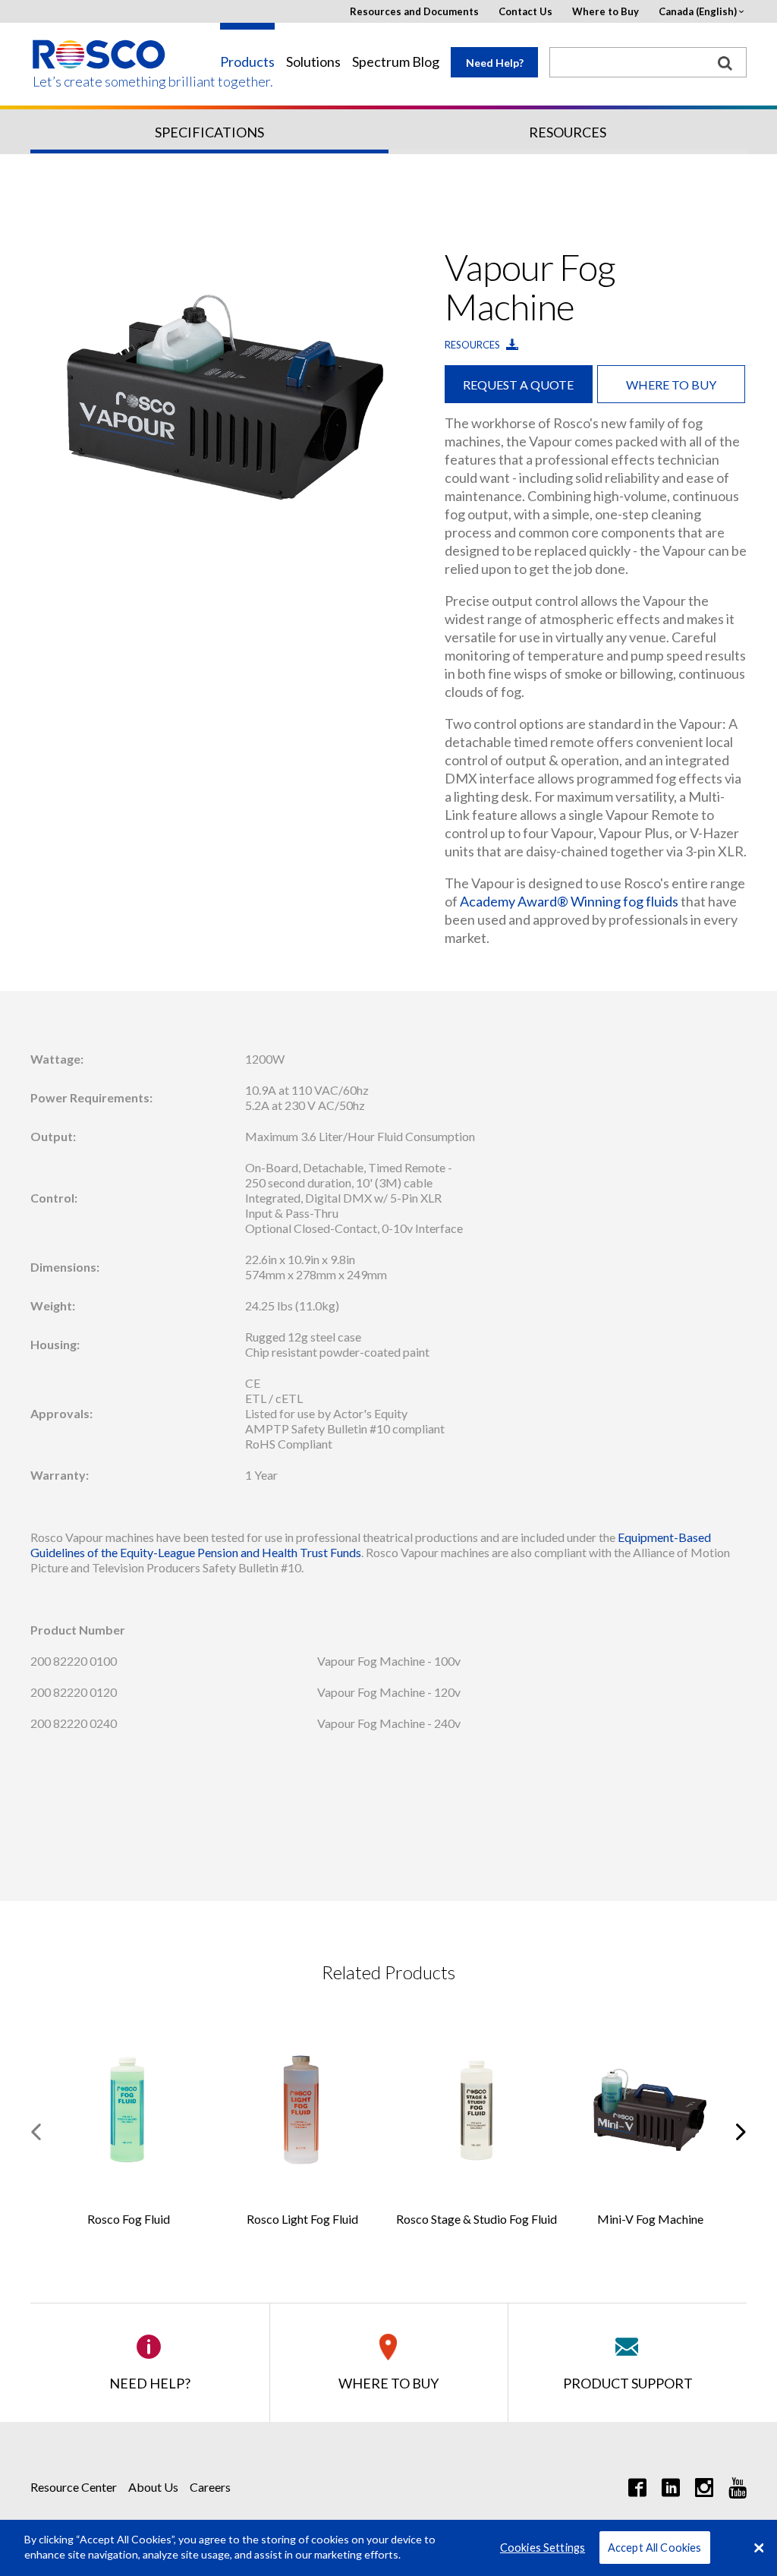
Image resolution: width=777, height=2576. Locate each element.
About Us (153, 2487)
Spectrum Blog (396, 62)
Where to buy (671, 385)
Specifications (209, 132)
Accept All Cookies (655, 2548)
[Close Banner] (759, 2548)
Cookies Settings (543, 2548)
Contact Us (525, 12)
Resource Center (74, 2487)
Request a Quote (518, 385)
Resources (568, 132)
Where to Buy (606, 12)
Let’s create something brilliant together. (100, 82)
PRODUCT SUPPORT (628, 2383)
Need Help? (495, 63)
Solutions (313, 62)
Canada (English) (698, 12)
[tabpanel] (224, 399)
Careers (210, 2487)
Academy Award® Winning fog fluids (569, 901)
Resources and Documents (414, 12)
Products (247, 62)
